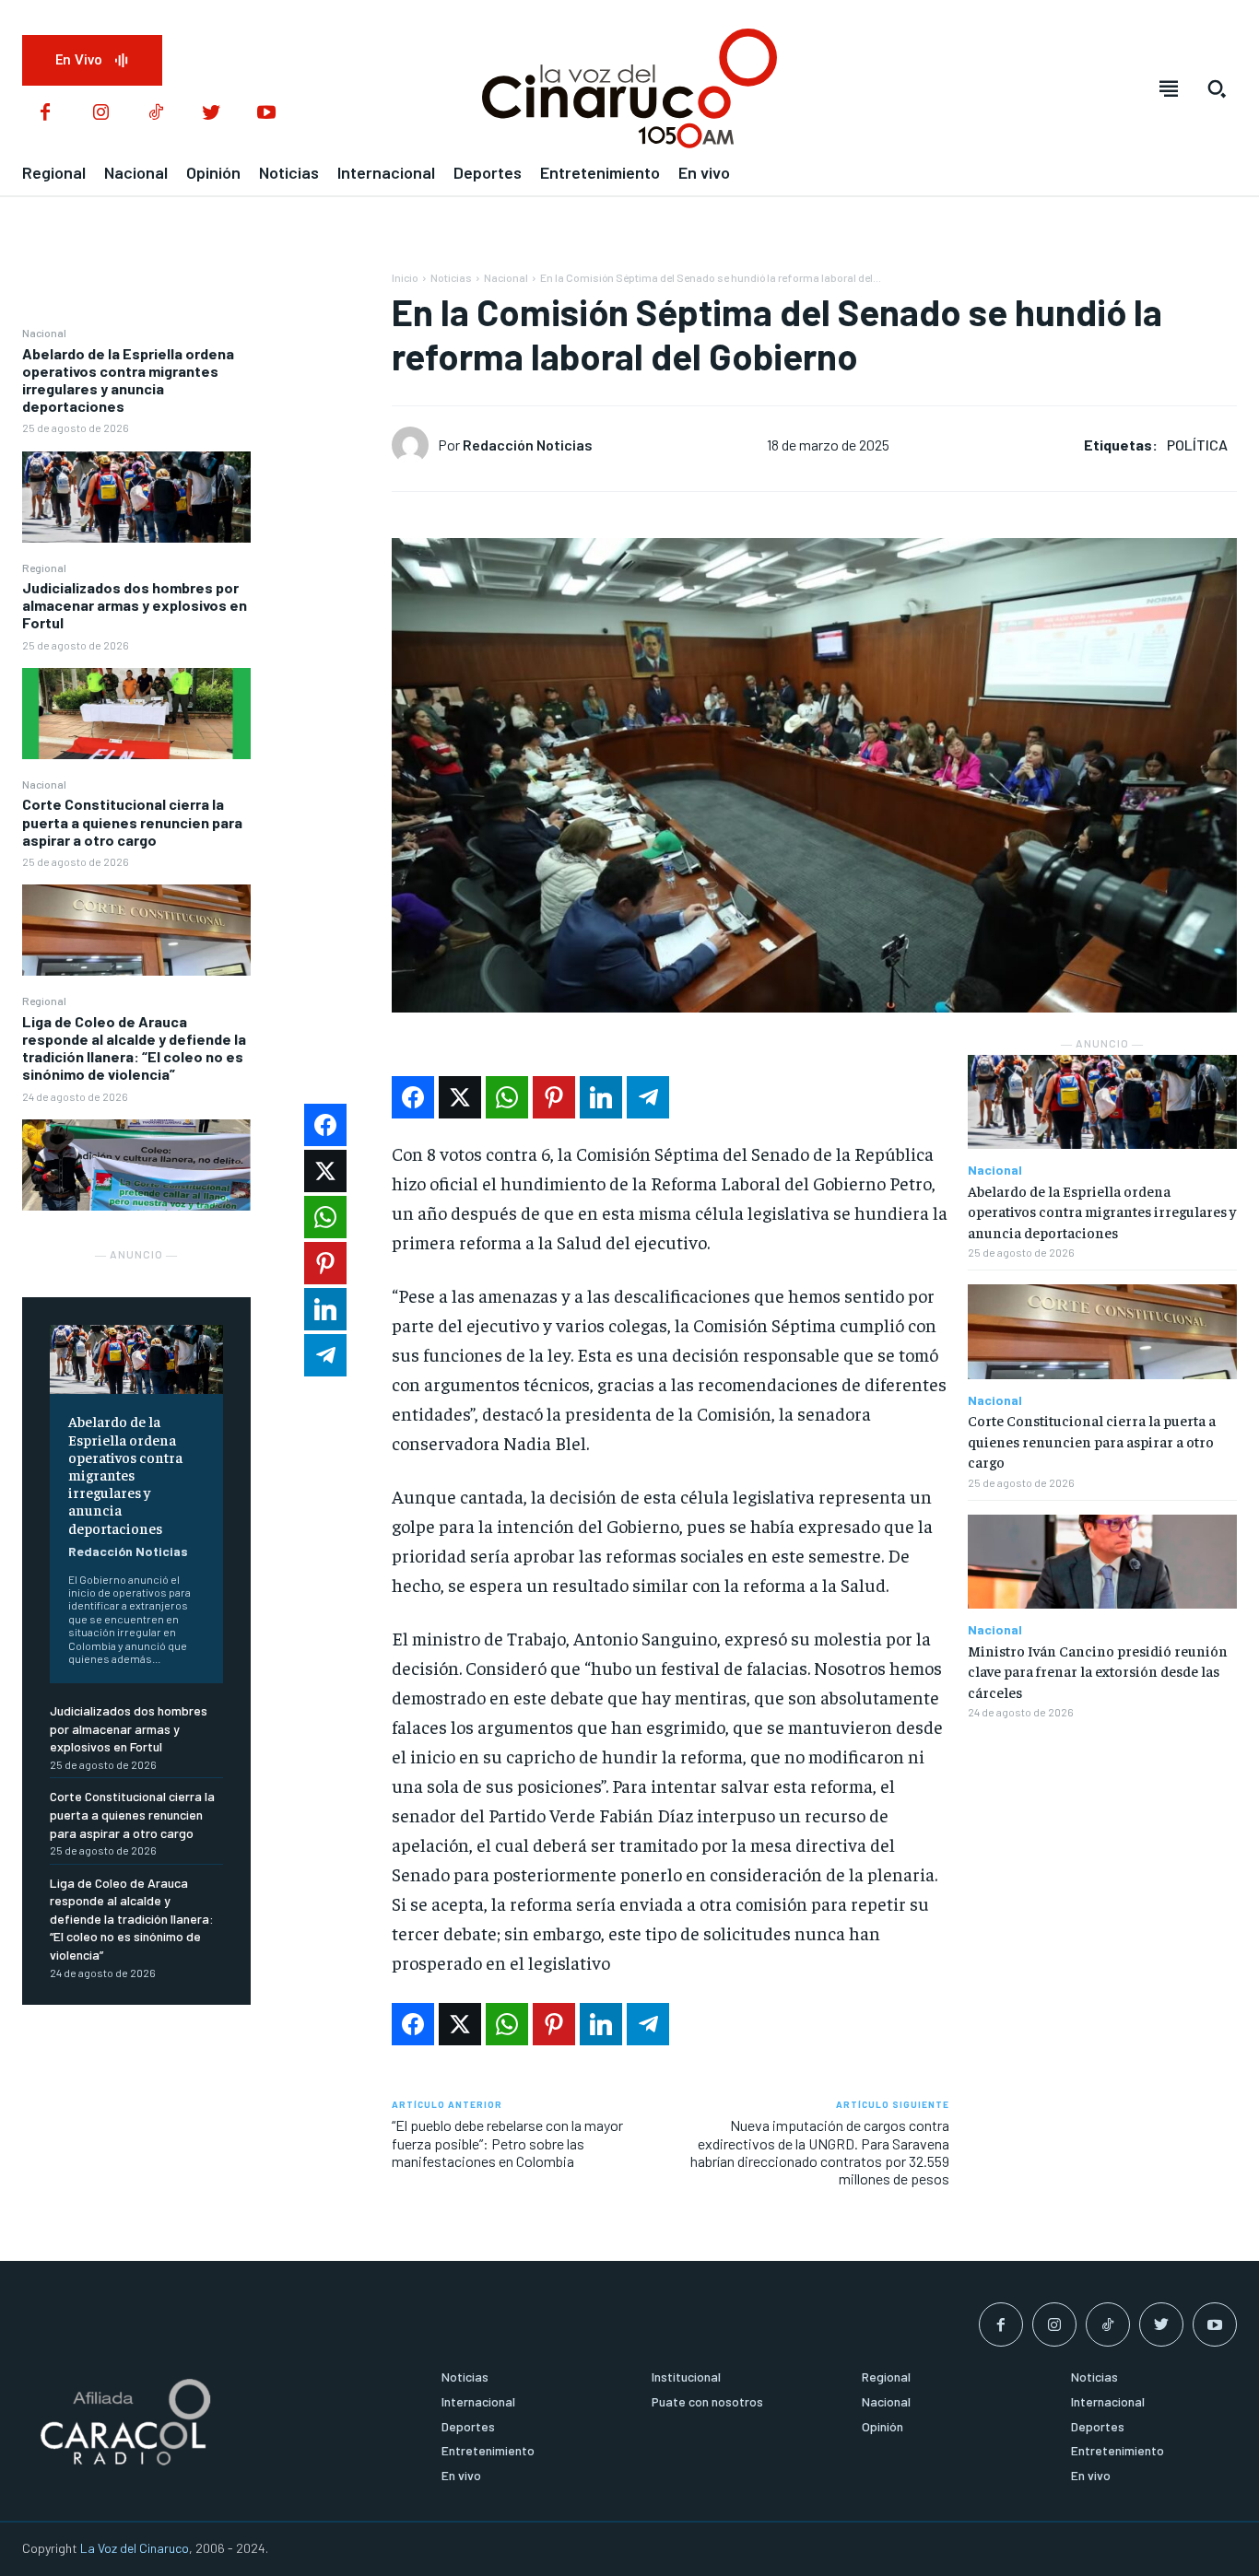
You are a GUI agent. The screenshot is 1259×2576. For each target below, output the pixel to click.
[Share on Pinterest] (554, 1097)
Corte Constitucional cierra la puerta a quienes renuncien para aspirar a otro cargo (132, 821)
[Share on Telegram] (648, 1097)
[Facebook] (45, 113)
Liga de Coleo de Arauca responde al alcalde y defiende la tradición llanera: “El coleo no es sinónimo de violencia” (134, 1048)
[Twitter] (211, 113)
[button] (1217, 88)
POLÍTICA (1197, 445)
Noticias (451, 277)
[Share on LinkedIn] (601, 1097)
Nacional (44, 333)
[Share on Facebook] (413, 1097)
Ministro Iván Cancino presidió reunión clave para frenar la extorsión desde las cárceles (1098, 1671)
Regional (44, 568)
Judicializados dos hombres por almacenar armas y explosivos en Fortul (135, 605)
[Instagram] (100, 113)
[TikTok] (156, 113)
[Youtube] (266, 113)
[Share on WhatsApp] (507, 1097)
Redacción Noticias (128, 1551)
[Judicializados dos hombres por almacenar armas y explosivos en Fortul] (136, 714)
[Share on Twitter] (460, 1097)
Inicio (405, 277)
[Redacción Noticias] (415, 445)
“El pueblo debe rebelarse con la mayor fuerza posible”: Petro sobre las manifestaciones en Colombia (507, 2143)
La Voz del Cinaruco (135, 2548)
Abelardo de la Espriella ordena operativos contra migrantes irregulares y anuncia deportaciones (128, 380)
